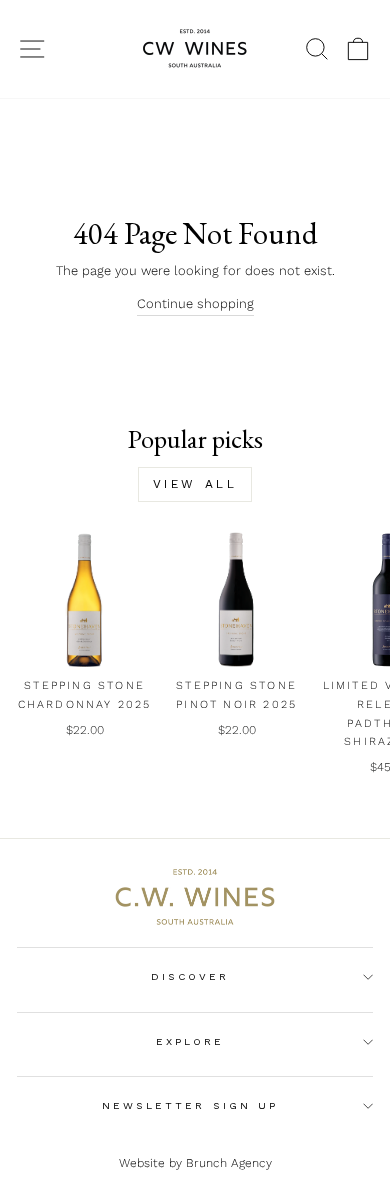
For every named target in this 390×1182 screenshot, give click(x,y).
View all (195, 484)
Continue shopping (195, 303)
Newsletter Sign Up (190, 1105)
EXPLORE (190, 1041)
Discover (190, 976)
